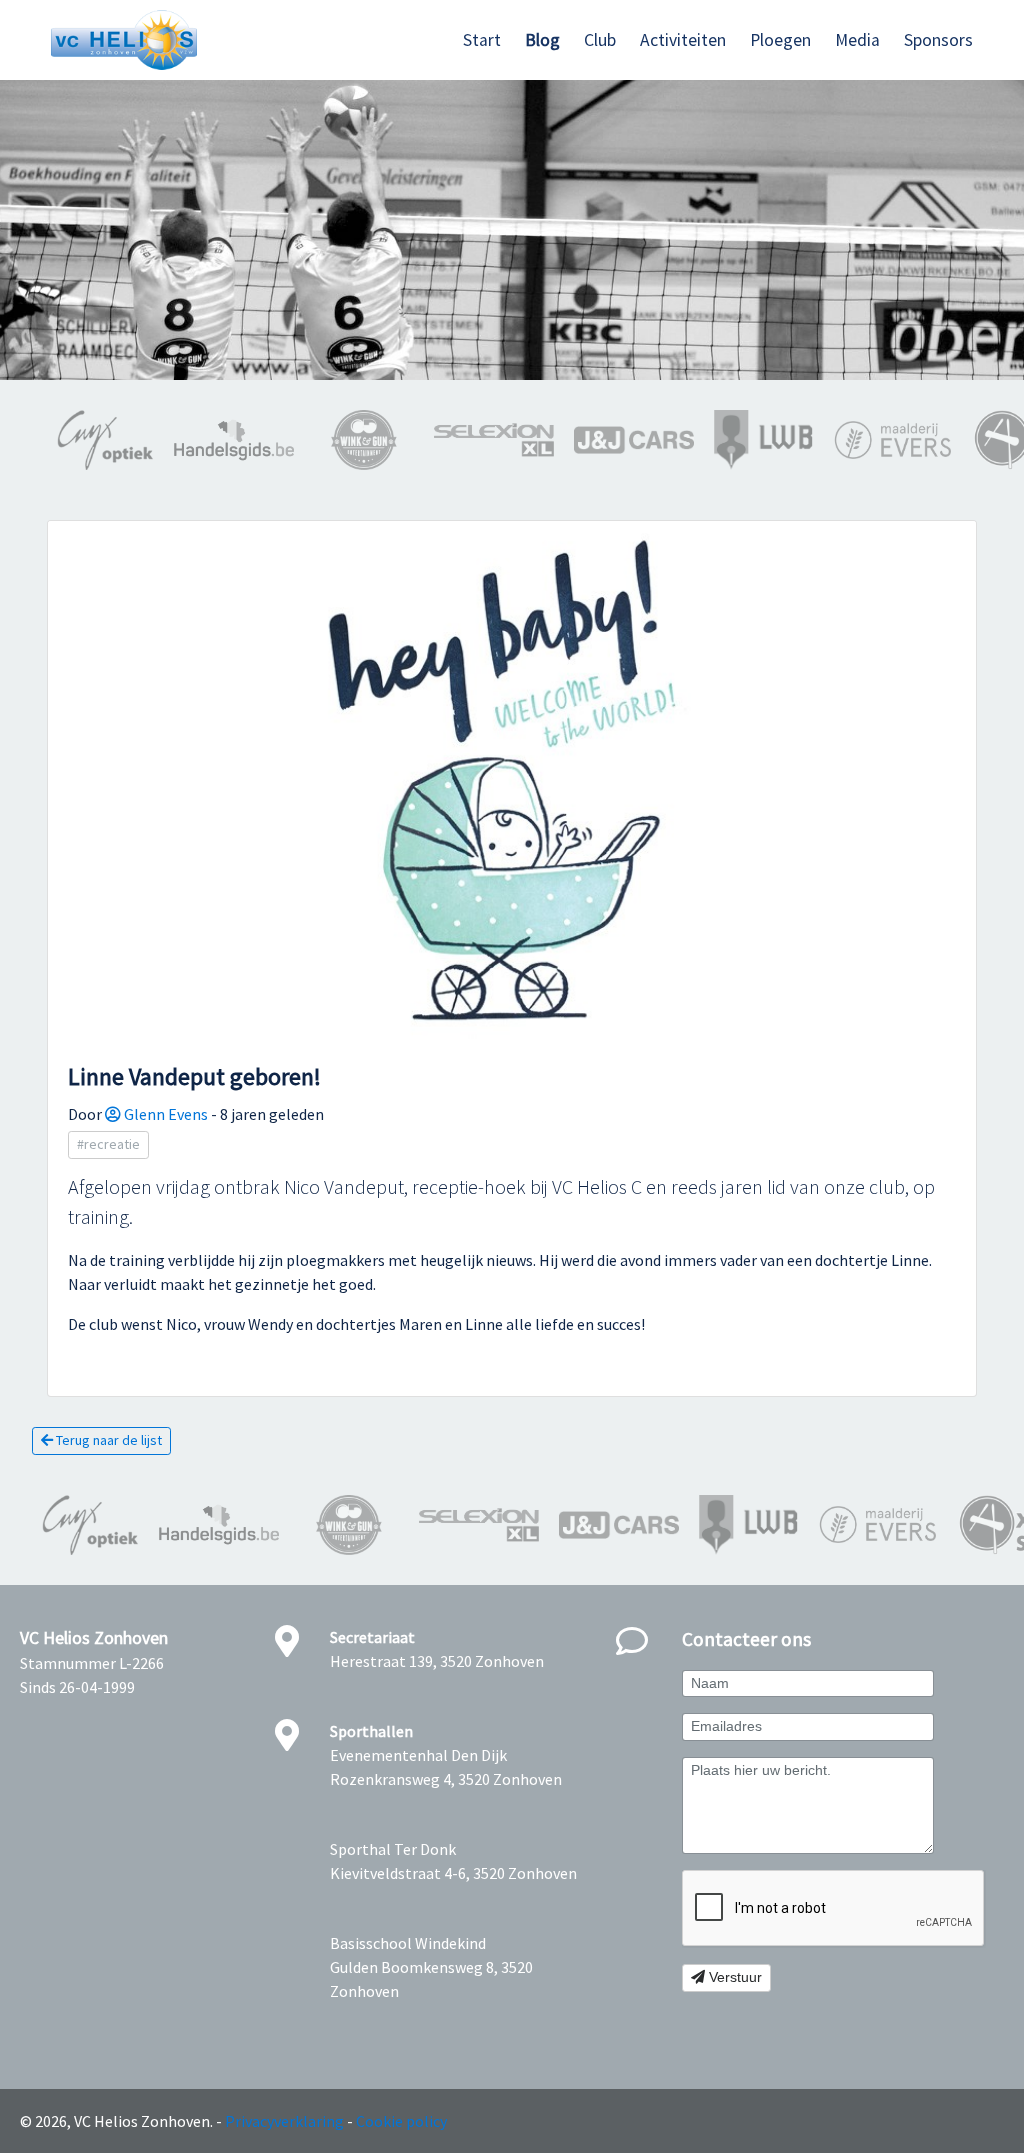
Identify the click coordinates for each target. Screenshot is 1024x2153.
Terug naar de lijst (107, 1440)
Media (857, 40)
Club (600, 40)
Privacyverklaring (284, 2121)
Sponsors (938, 40)
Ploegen (780, 40)
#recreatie (108, 1144)
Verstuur (733, 1977)
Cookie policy (401, 2121)
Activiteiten (683, 40)
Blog (542, 40)
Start (482, 40)
